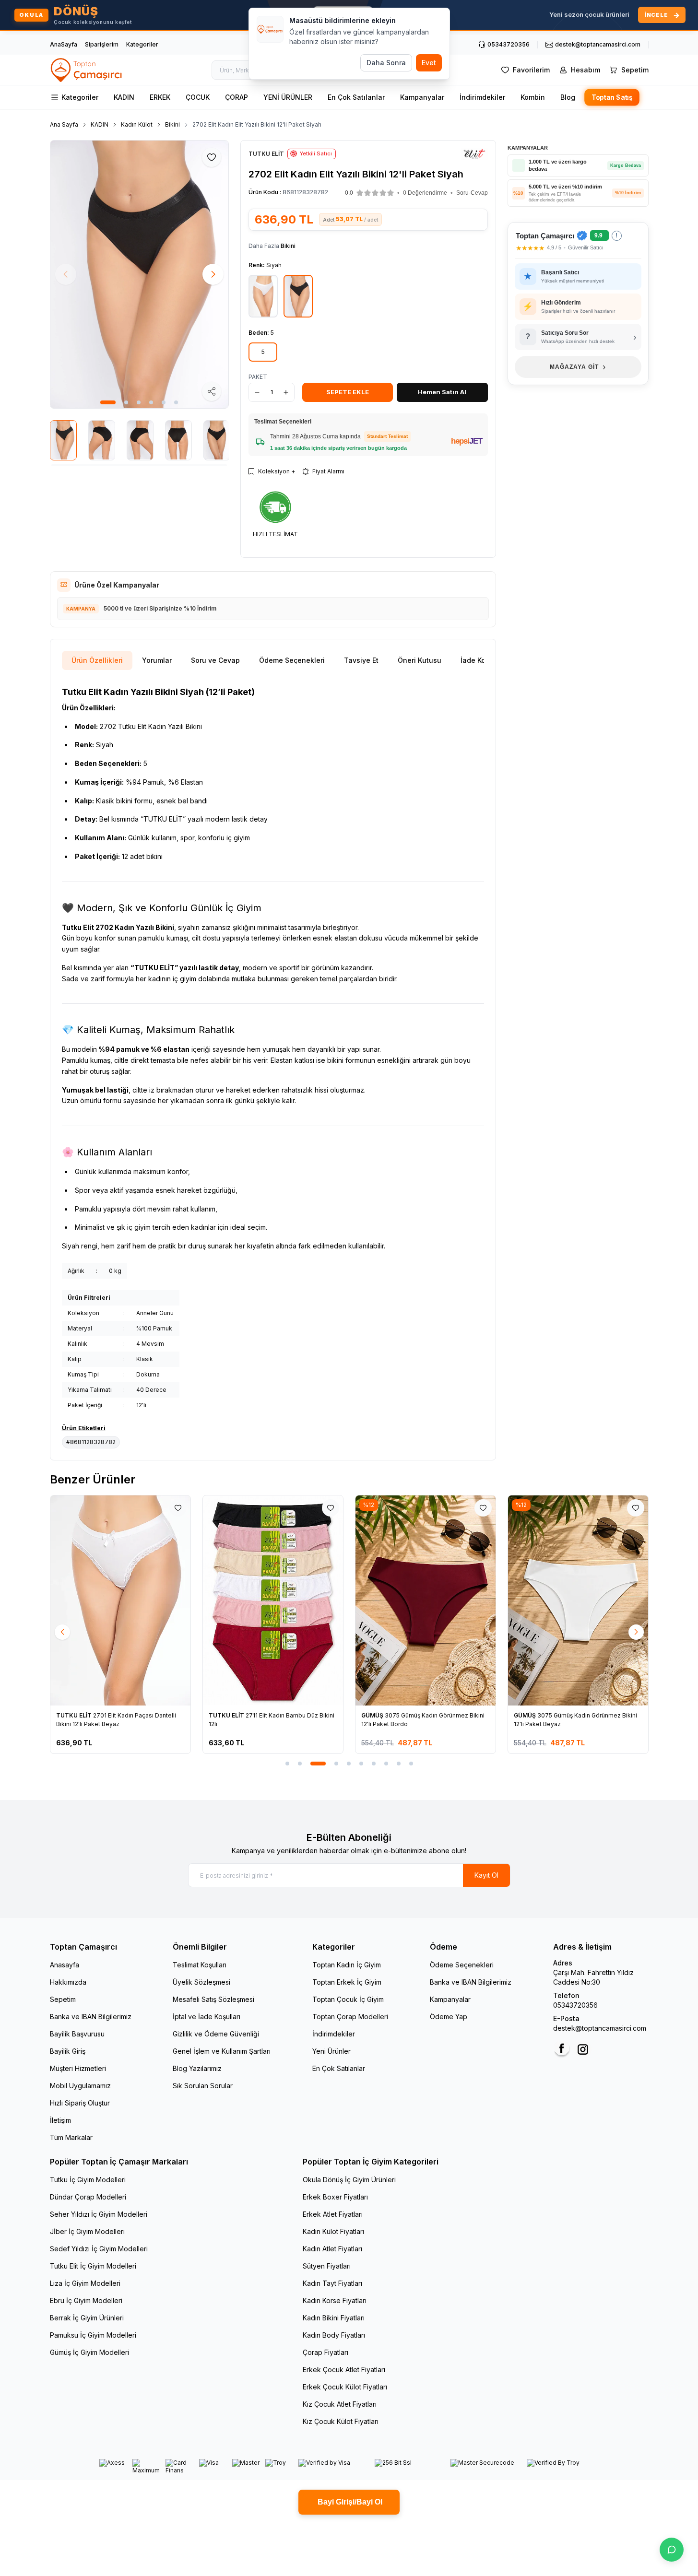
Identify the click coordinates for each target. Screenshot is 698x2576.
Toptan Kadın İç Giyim (347, 1965)
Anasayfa (65, 1965)
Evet (429, 63)
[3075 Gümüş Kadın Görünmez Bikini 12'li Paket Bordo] (290, 1600)
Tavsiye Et (361, 660)
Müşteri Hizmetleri (78, 2068)
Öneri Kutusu (420, 660)
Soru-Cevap (472, 193)
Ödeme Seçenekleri (292, 660)
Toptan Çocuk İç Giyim (348, 1999)
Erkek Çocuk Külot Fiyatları (345, 2387)
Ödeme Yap (449, 2017)
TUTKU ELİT (92, 1715)
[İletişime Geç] (672, 2550)
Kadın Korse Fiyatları (335, 2300)
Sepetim (63, 1999)
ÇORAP (237, 97)
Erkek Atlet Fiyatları (333, 2214)
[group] (140, 274)
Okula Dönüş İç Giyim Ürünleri (349, 2180)
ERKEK (160, 97)
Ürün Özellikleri (97, 660)
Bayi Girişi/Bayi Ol (349, 2502)
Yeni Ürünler (331, 2051)
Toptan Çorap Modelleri (350, 2017)
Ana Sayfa (64, 124)
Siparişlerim (102, 44)
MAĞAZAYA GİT (578, 367)
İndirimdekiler (482, 97)
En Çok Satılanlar (356, 97)
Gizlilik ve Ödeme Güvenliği (216, 2034)
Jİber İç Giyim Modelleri (87, 2231)
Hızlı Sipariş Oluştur (80, 2103)
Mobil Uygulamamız (80, 2086)
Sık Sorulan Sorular (203, 2086)
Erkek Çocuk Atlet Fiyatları (344, 2370)
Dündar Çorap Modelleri (88, 2197)
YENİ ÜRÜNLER (288, 97)
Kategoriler (142, 44)
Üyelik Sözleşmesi (201, 1982)
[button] (108, 402)
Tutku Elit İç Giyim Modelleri (93, 2266)
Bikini (172, 124)
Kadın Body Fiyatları (334, 2335)
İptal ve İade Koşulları (207, 2017)
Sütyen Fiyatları (327, 2266)
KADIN (124, 97)
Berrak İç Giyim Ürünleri (87, 2318)
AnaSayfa (64, 44)
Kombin (533, 97)
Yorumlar (157, 660)
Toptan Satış (611, 98)
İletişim (60, 2120)
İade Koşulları (483, 660)
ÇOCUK (198, 97)
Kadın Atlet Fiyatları (332, 2249)
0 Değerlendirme (425, 193)
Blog (568, 97)
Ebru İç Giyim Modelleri (86, 2300)
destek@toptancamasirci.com (600, 2028)
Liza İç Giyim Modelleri (85, 2283)
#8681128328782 (91, 1442)
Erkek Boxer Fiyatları (335, 2197)
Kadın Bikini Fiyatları (334, 2318)
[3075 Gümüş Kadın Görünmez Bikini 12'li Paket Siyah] (595, 1600)
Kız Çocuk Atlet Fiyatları (340, 2404)
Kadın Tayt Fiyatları (332, 2283)
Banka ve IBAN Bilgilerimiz (91, 2017)
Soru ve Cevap (215, 660)
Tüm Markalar (71, 2137)
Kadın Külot (137, 124)
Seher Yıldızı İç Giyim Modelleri (99, 2214)
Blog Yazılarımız (197, 2068)
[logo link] (87, 70)
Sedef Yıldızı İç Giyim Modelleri (99, 2249)
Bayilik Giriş (68, 2051)
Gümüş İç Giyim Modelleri (89, 2352)
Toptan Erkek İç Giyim (347, 1982)
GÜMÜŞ (238, 1715)
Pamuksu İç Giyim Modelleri (93, 2335)
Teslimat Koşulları (200, 1965)
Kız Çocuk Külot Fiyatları (341, 2421)
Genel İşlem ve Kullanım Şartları (222, 2051)
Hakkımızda (68, 1982)
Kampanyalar (422, 97)
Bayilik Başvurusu (77, 2034)
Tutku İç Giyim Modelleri (88, 2180)
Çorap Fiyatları (325, 2352)
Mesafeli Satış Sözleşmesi (213, 1999)
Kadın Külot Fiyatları (333, 2231)
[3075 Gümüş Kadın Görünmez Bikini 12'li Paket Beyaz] (443, 1600)
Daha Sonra (386, 63)
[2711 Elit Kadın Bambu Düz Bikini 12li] (138, 1600)
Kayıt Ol (486, 1875)
